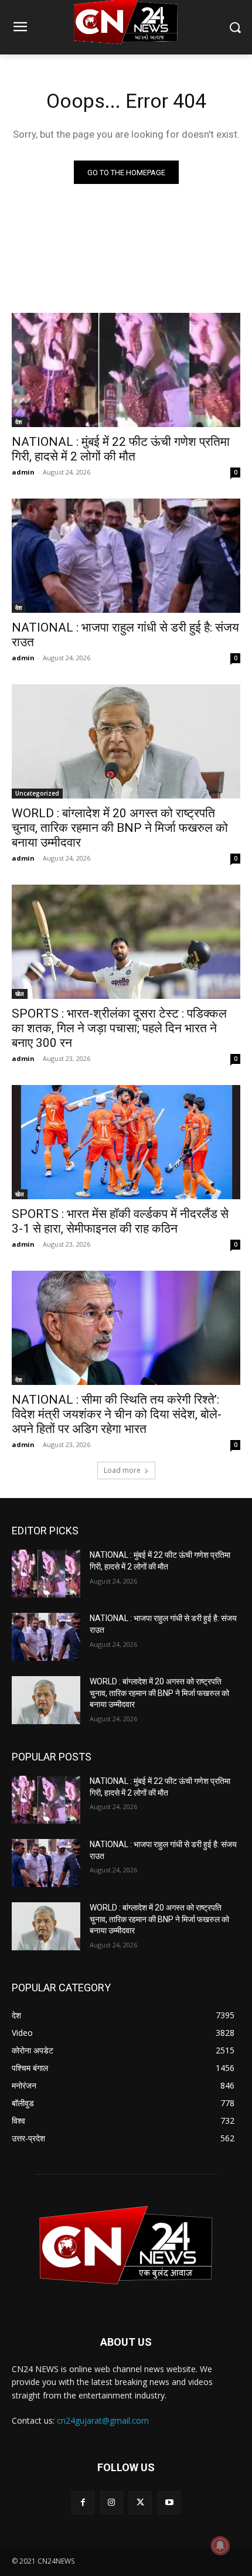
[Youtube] (169, 2502)
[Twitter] (140, 2502)
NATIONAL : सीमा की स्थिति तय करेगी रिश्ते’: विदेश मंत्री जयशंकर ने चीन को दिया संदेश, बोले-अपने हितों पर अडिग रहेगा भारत (117, 1414)
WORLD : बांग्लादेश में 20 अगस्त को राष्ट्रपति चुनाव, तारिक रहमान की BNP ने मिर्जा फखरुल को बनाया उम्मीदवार (120, 828)
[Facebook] (83, 2502)
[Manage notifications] (220, 2546)
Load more (122, 1470)
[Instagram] (112, 2502)
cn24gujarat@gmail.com (103, 2420)
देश (18, 422)
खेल (20, 994)
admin (23, 472)
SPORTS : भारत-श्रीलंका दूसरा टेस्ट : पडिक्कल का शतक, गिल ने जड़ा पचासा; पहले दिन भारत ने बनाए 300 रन (119, 1028)
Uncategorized (37, 793)
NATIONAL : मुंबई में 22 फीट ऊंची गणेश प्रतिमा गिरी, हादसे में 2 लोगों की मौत (121, 449)
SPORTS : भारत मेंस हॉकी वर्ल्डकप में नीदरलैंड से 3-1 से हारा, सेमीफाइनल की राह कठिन (120, 1221)
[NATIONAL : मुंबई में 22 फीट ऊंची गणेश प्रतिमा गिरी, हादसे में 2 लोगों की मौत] (126, 370)
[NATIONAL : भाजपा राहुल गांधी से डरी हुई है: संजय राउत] (126, 556)
